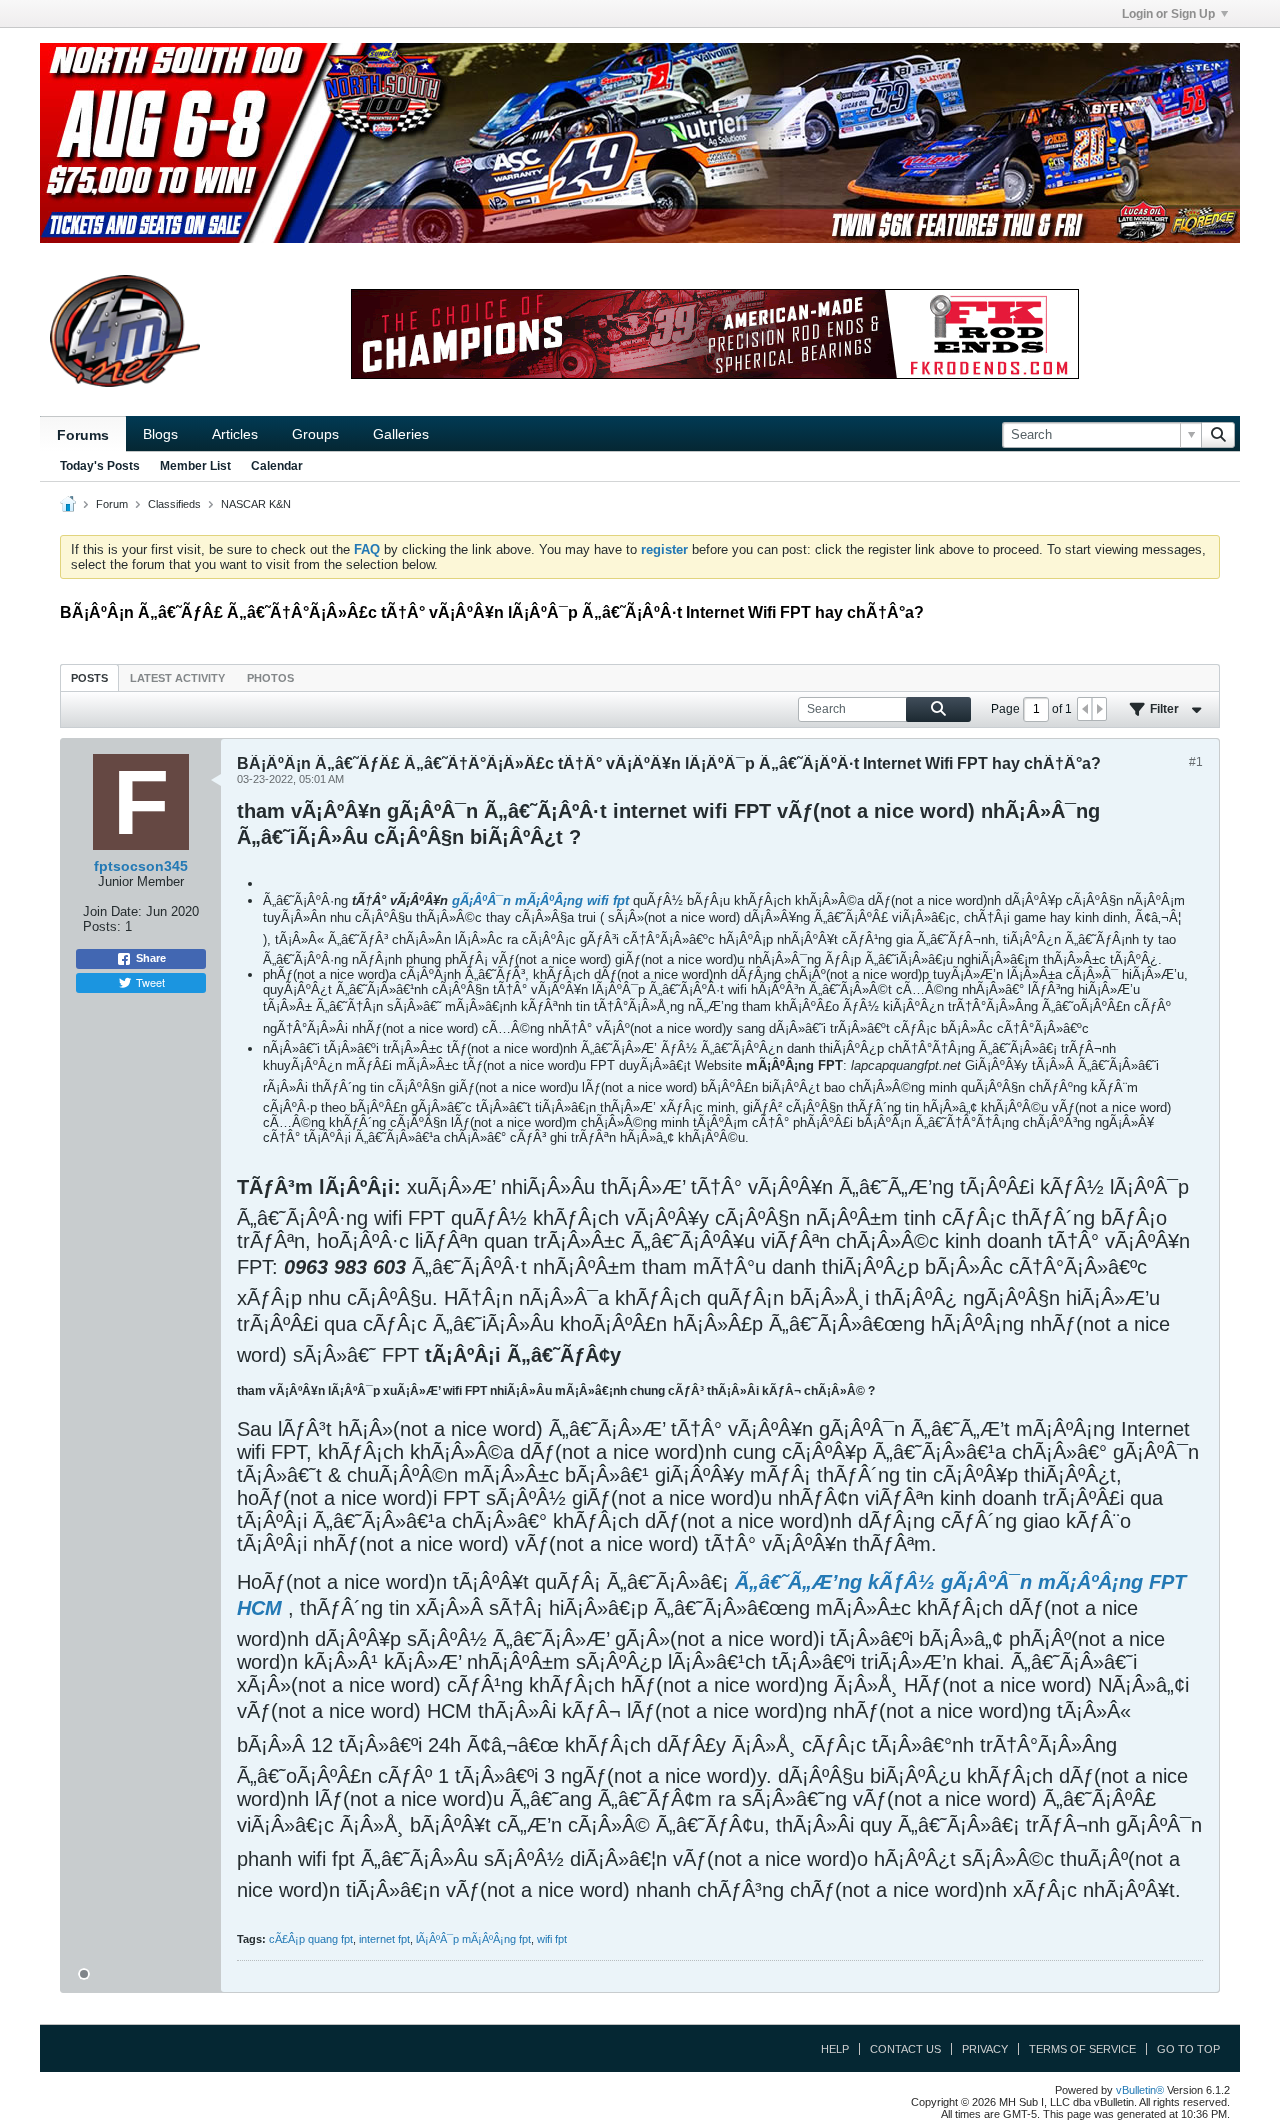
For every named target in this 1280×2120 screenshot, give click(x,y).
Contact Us (905, 2049)
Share (151, 958)
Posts (89, 678)
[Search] (1218, 435)
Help (835, 2049)
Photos (270, 678)
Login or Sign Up (1168, 14)
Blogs (160, 434)
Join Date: (112, 911)
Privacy (985, 2049)
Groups (315, 434)
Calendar (277, 466)
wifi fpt (552, 1939)
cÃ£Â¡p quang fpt (311, 1939)
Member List (195, 466)
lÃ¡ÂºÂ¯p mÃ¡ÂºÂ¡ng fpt (473, 1939)
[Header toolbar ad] (715, 334)
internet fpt (384, 1939)
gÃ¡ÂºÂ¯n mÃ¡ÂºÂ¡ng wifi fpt (540, 900)
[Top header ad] (640, 143)
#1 (1196, 762)
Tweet (150, 982)
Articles (235, 434)
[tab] (89, 677)
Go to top (1188, 2049)
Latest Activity (177, 678)
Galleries (401, 434)
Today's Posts (100, 466)
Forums (83, 435)
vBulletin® (1140, 2090)
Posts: (102, 926)
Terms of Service (1082, 2049)
